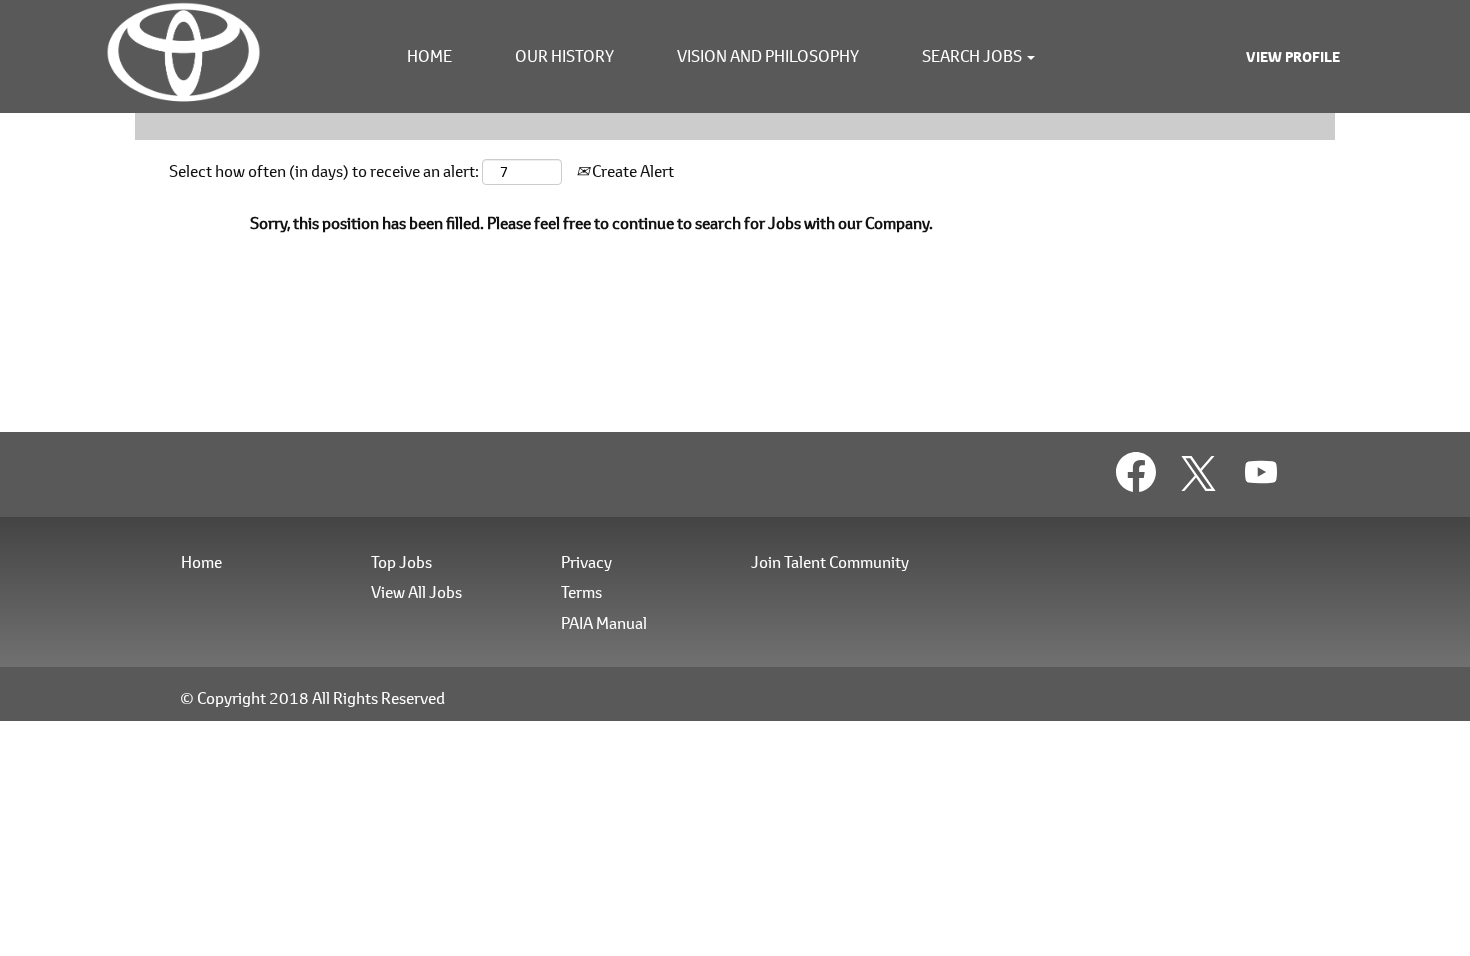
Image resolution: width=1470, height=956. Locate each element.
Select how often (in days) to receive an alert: (324, 170)
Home (201, 562)
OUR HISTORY (564, 55)
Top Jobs (401, 562)
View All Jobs (416, 592)
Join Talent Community (830, 562)
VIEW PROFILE (1293, 57)
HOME (429, 55)
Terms (581, 592)
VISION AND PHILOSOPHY (768, 55)
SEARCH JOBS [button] (973, 55)
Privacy (586, 562)
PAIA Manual (604, 623)
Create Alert (631, 170)
